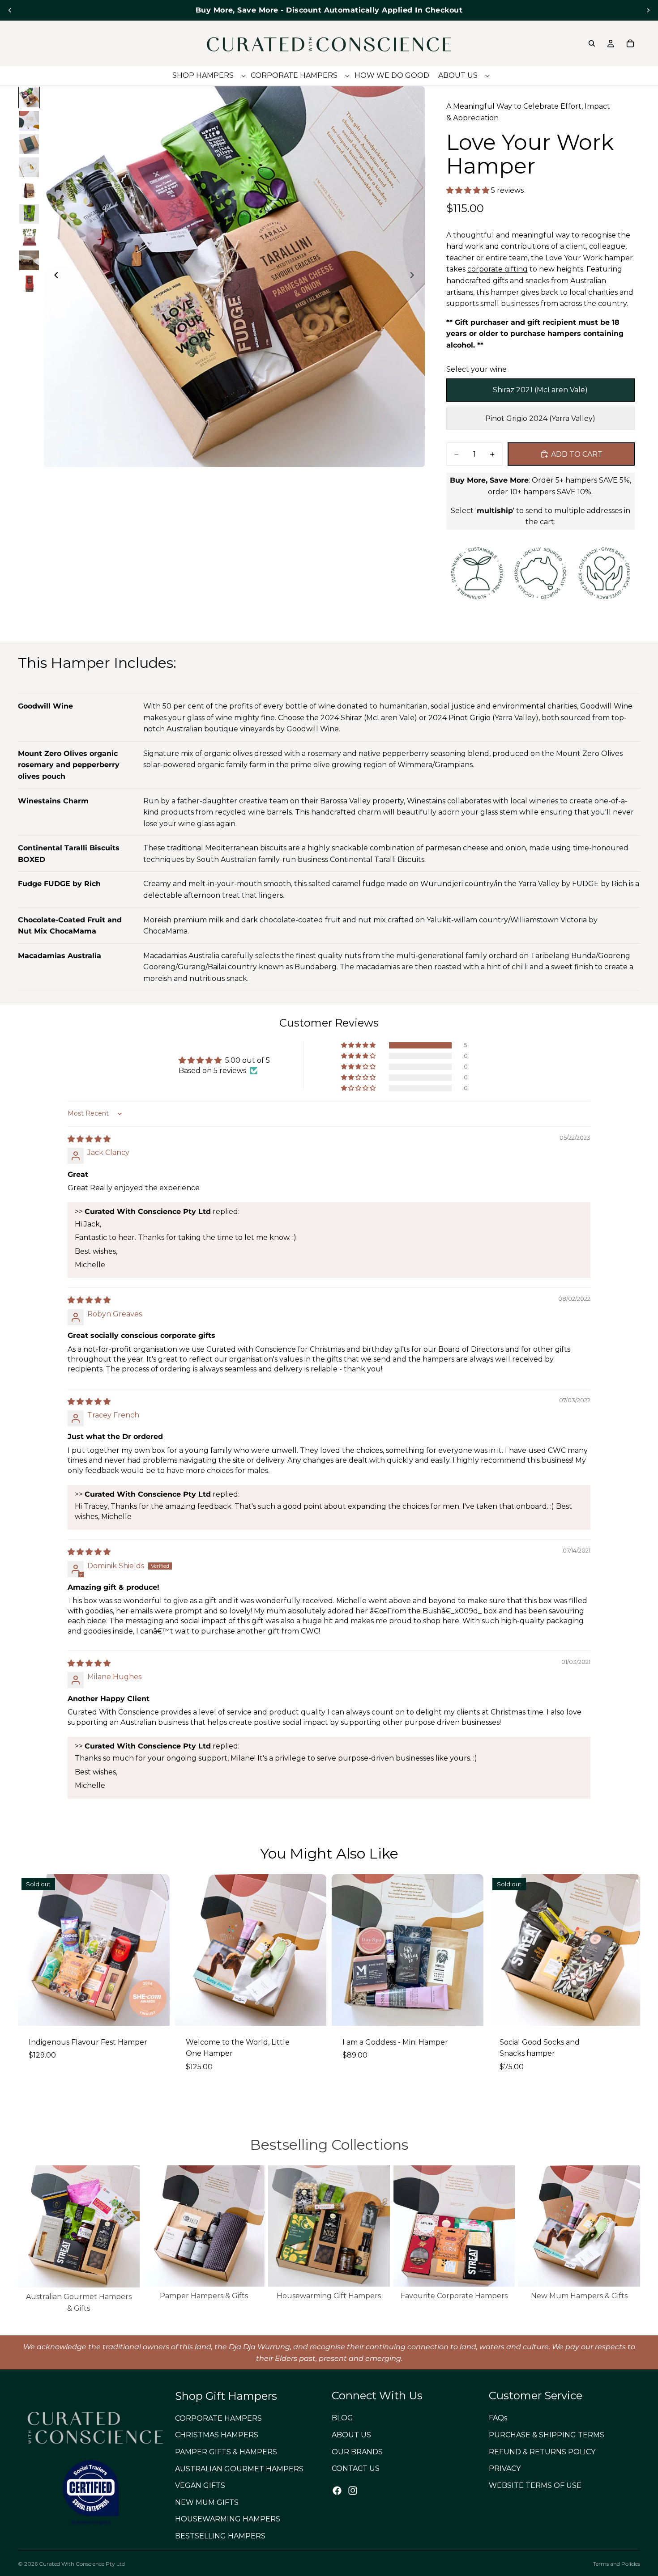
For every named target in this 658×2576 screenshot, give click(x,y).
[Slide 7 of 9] (29, 237)
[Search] (592, 43)
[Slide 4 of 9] (29, 167)
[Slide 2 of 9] (29, 121)
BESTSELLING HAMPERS (220, 2536)
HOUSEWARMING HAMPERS (228, 2519)
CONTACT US (356, 2469)
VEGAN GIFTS (200, 2486)
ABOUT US (351, 2435)
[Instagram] (353, 2491)
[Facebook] (337, 2491)
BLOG (342, 2418)
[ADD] (470, 2012)
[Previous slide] (10, 10)
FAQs (498, 2418)
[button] (469, 190)
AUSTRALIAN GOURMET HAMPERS (239, 2469)
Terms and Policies (617, 2564)
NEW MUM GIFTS (207, 2502)
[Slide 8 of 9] (29, 260)
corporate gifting (498, 269)
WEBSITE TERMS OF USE (535, 2485)
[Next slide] (648, 10)
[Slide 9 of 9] (29, 284)
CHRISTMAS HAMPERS (217, 2435)
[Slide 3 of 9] (29, 144)
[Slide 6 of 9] (29, 214)
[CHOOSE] (312, 2012)
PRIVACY (505, 2469)
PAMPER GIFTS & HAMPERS (226, 2452)
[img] (89, 1139)
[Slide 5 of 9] (29, 191)
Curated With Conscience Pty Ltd (82, 2564)
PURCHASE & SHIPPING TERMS (547, 2435)
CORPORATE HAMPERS (218, 2418)
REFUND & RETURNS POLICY (542, 2452)
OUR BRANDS (357, 2452)
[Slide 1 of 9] (29, 98)
